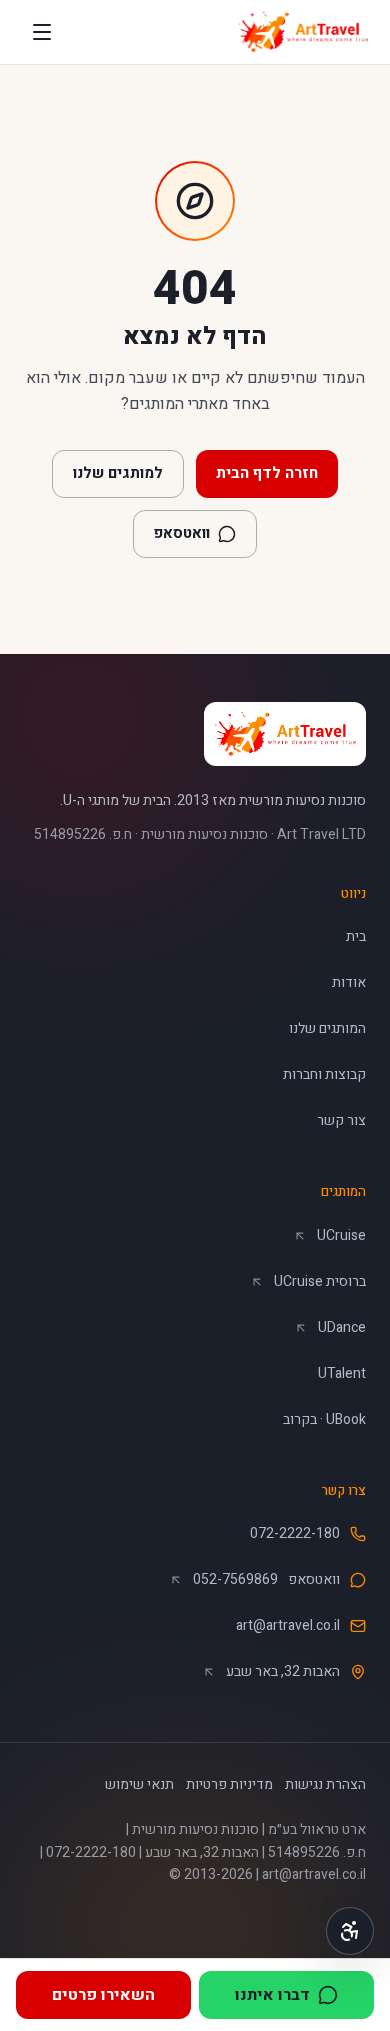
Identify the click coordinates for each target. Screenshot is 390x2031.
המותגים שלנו (327, 1028)
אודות (349, 982)
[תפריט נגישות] (350, 1931)
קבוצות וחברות (324, 1074)
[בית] (303, 32)
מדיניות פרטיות (229, 1784)
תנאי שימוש (139, 1784)
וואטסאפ (171, 538)
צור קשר (341, 1120)
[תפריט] (42, 32)
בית (356, 936)
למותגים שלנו (118, 473)
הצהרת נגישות (325, 1784)
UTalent (342, 1373)
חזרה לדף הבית (267, 473)
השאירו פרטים (103, 1995)
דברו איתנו (254, 2001)
